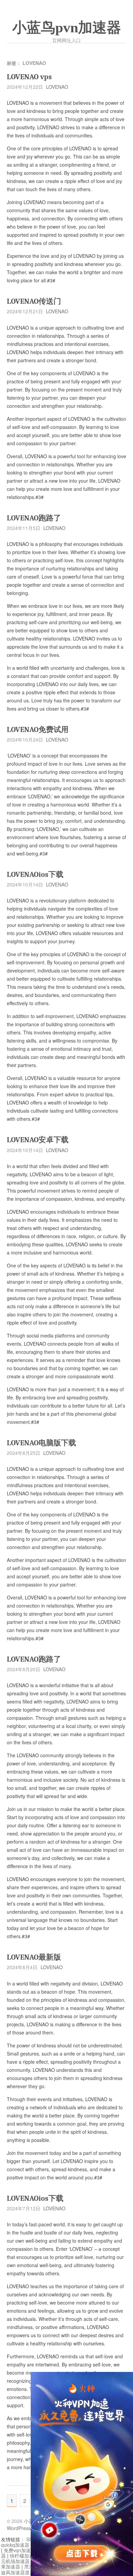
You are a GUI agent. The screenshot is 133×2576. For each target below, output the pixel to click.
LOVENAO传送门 (34, 301)
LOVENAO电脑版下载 (41, 1443)
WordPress (19, 2528)
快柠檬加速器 (24, 2556)
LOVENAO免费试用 (38, 730)
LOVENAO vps (29, 77)
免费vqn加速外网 (22, 2550)
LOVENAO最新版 (34, 1957)
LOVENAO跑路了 (34, 518)
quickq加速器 (15, 2545)
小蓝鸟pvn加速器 (67, 28)
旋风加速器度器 (18, 2572)
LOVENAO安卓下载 (38, 1140)
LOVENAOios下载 (35, 875)
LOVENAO (57, 87)
